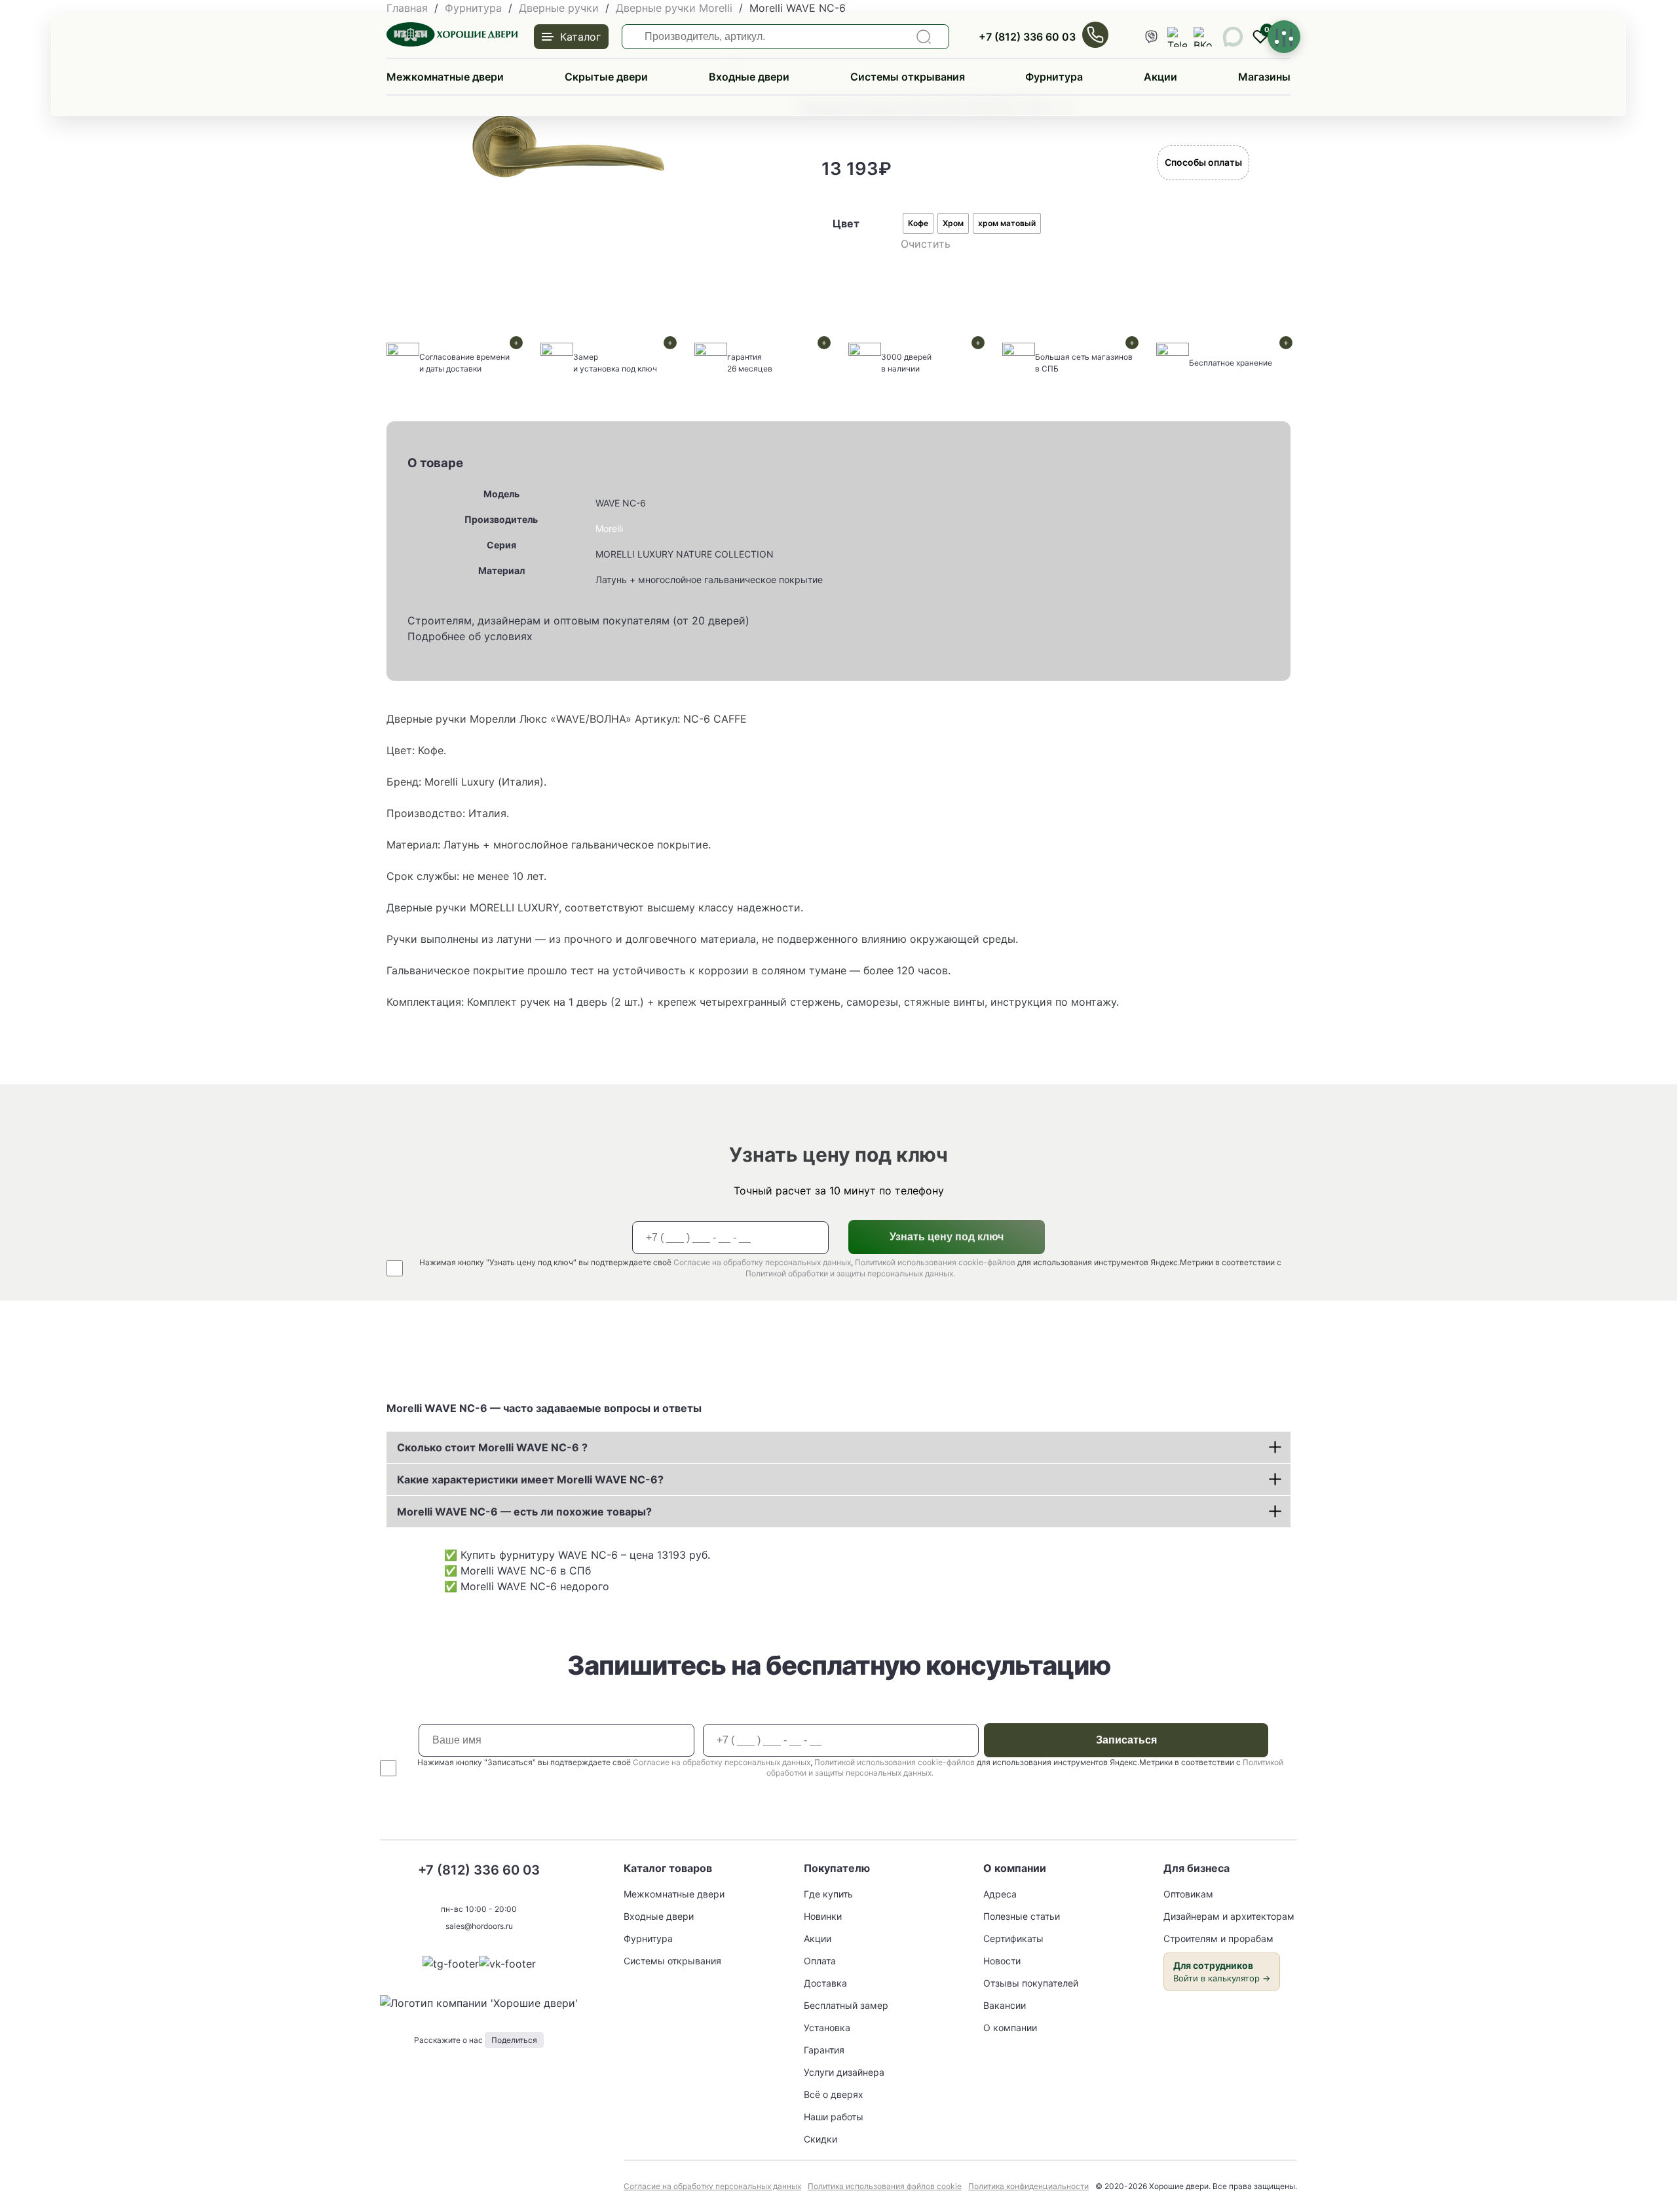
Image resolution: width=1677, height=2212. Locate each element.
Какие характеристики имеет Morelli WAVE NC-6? (530, 1479)
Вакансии (1005, 2005)
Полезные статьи (1022, 1916)
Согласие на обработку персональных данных (762, 1262)
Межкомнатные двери (445, 77)
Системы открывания (908, 77)
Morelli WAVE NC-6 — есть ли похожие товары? (524, 1512)
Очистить (926, 244)
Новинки (823, 1916)
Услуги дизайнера (844, 2072)
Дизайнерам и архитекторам (1229, 1916)
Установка (827, 2028)
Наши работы (834, 2117)
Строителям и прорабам (1218, 1938)
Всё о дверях (834, 2094)
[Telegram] (1177, 37)
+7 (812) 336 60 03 (1027, 37)
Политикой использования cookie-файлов (935, 1262)
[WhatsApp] (1151, 37)
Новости (1002, 1961)
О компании (1010, 2028)
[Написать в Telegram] (451, 1964)
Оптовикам (1188, 1894)
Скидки (820, 2139)
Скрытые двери (606, 77)
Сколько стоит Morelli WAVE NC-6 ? (492, 1447)
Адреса (1000, 1894)
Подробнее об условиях (470, 636)
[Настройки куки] (1284, 37)
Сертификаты (1013, 1938)
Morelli (609, 528)
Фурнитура (1054, 77)
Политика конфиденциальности (1028, 2186)
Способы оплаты (1203, 162)
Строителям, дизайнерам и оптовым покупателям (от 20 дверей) (578, 620)
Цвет (846, 223)
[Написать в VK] (507, 1964)
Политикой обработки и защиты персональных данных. (850, 1273)
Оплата (820, 1961)
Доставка (825, 1983)
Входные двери (749, 77)
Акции (1160, 77)
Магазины (1264, 77)
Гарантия (824, 2050)
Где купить (828, 1894)
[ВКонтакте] (1203, 37)
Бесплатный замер (846, 2005)
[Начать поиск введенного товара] (924, 37)
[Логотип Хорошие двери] (452, 43)
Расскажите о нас (476, 2040)
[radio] (918, 223)
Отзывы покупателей (1031, 1983)
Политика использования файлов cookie (885, 2186)
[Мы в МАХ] (1233, 37)
